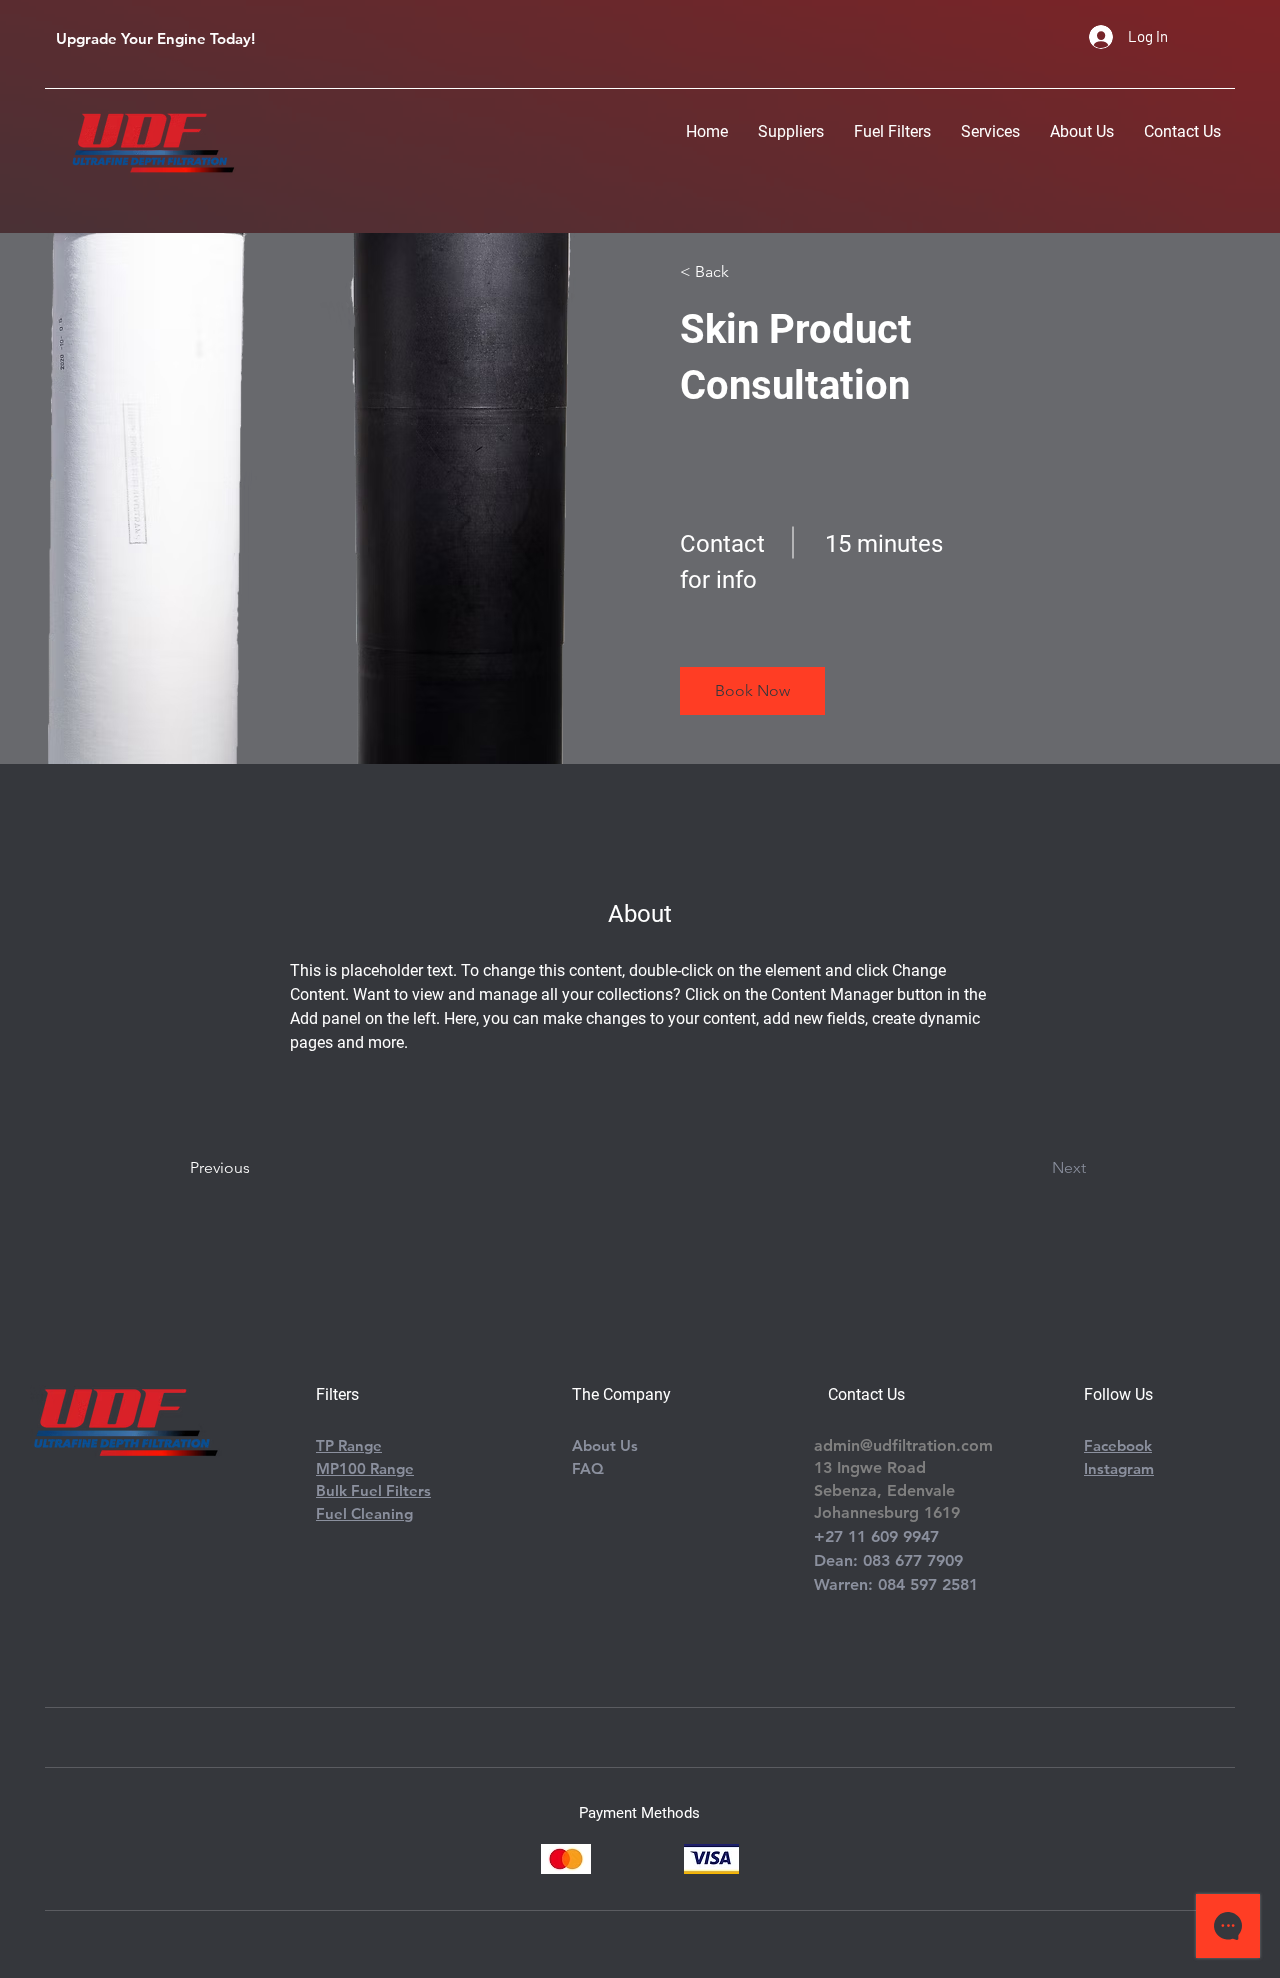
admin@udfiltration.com (903, 1445)
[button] (752, 691)
